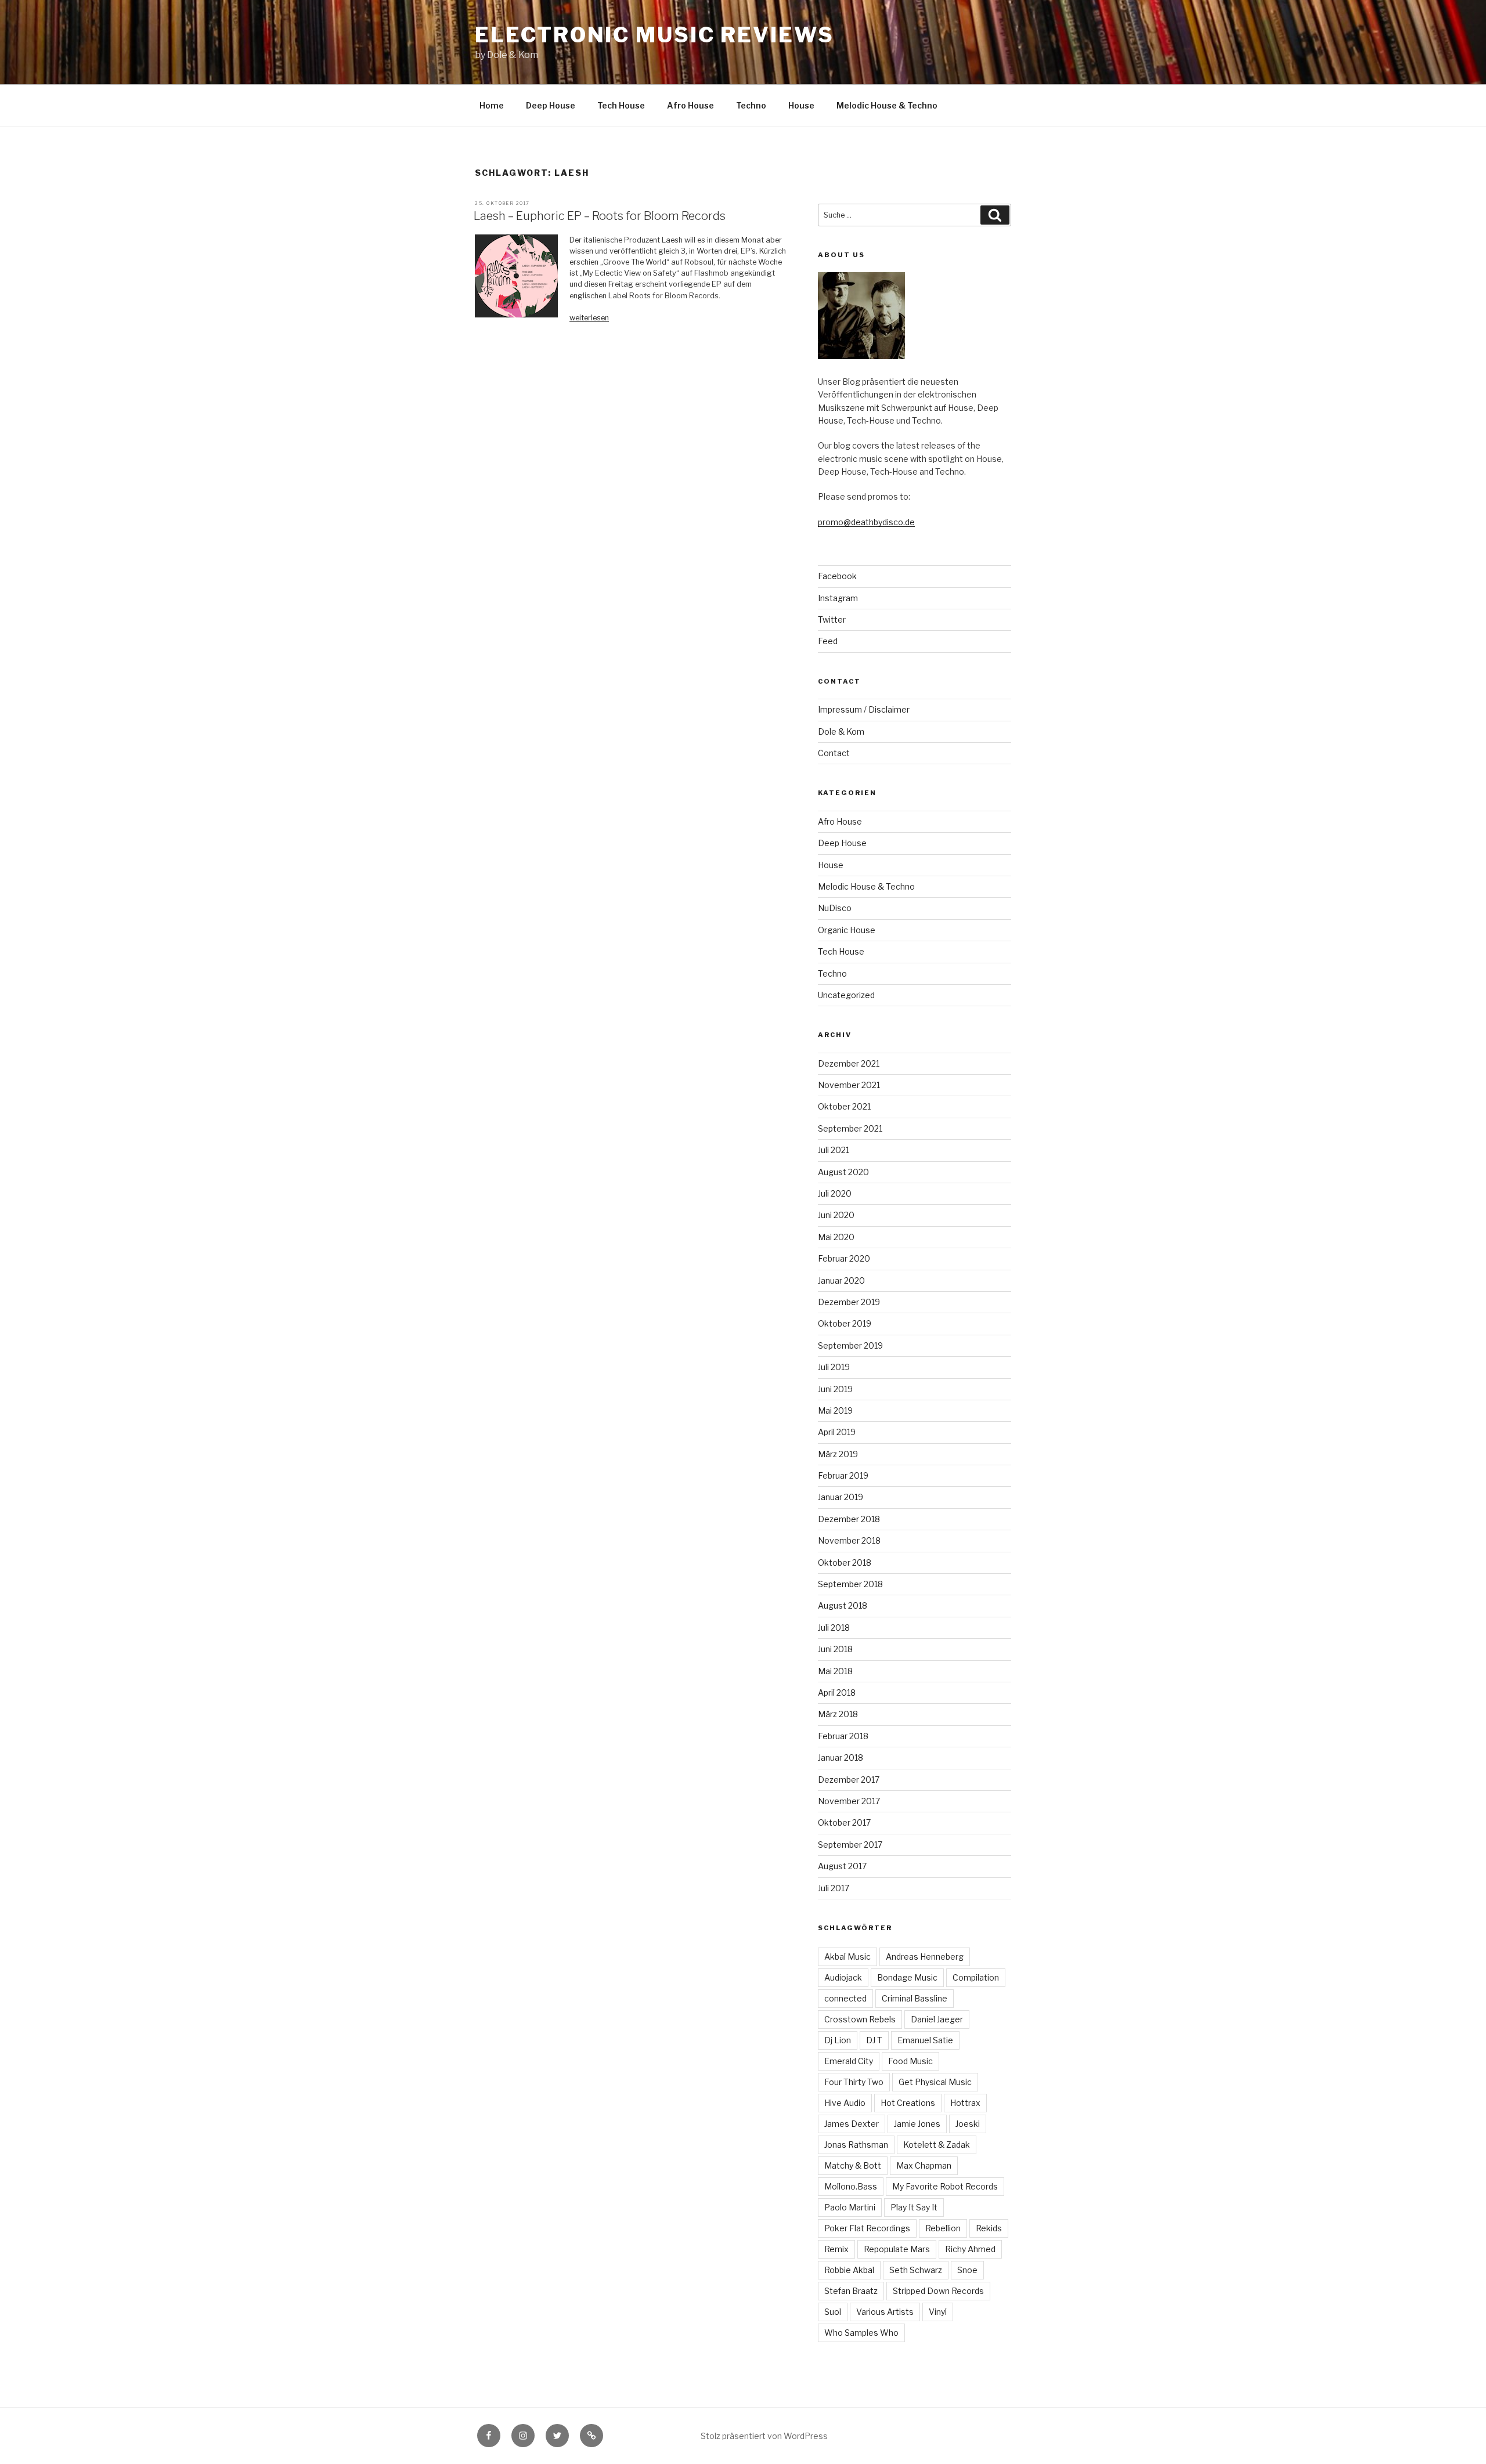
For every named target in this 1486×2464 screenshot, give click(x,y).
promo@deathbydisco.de (866, 522)
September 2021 (850, 1128)
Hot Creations (908, 2103)
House (801, 105)
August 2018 (843, 1605)
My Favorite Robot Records (945, 2186)
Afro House (690, 105)
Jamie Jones (917, 2124)
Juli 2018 (834, 1627)
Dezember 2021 (849, 1063)
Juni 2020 (836, 1215)
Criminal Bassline (915, 1998)
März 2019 (838, 1454)
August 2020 (843, 1172)
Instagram (838, 598)
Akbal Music (847, 1957)
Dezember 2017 (849, 1780)
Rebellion (943, 2228)
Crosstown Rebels (860, 2019)
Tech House (621, 105)
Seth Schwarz (916, 2270)
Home (492, 105)
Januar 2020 (841, 1280)
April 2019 (837, 1432)
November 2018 (849, 1540)
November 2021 (849, 1085)
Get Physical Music (935, 2082)
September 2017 (850, 1845)
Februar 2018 (843, 1736)
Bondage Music (907, 1977)
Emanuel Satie (925, 2040)
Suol (833, 2312)
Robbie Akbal (849, 2270)
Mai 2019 (835, 1410)
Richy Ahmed (970, 2249)
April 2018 (837, 1692)
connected (845, 1998)
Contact (834, 753)
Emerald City (849, 2061)
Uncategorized (846, 995)
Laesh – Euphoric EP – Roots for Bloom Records (600, 216)
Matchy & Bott (853, 2165)
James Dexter (852, 2124)
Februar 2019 (843, 1475)
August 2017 (842, 1866)
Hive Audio (845, 2103)
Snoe (967, 2270)
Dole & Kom (841, 731)
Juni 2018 (835, 1649)
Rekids (989, 2228)
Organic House (847, 930)
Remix (836, 2249)
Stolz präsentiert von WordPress (764, 2436)
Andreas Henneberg (925, 1957)
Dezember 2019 (849, 1302)
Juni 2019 (835, 1389)
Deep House (551, 105)
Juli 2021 (834, 1150)
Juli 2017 (834, 1888)
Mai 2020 (836, 1237)
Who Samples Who (861, 2333)
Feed (828, 641)
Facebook (837, 576)
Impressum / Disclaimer (864, 709)
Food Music (910, 2061)
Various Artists (885, 2312)
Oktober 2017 (844, 1822)
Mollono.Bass (851, 2186)
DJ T (874, 2040)
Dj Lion (838, 2040)
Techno (751, 105)
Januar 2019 (841, 1497)
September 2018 (850, 1584)
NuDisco (835, 908)
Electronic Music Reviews (654, 35)
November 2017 (849, 1801)
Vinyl (938, 2312)
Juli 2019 (834, 1367)
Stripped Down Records (938, 2291)
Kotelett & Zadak (937, 2145)
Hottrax (965, 2103)
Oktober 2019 (845, 1323)
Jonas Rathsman (856, 2145)
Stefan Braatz (851, 2291)
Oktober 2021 (844, 1106)
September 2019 (850, 1345)
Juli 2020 (835, 1193)
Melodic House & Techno (887, 105)
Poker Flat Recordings (867, 2228)
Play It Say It (914, 2207)
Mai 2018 (835, 1671)
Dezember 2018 (849, 1519)
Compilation (976, 1977)
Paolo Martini (850, 2207)
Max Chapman (924, 2165)
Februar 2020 (844, 1258)
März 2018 (838, 1714)
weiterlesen (589, 318)
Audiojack (843, 1977)
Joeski (968, 2124)
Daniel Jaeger (937, 2019)
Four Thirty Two (854, 2082)
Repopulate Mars (897, 2249)
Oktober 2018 (845, 1562)
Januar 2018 (841, 1757)
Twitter (832, 619)
